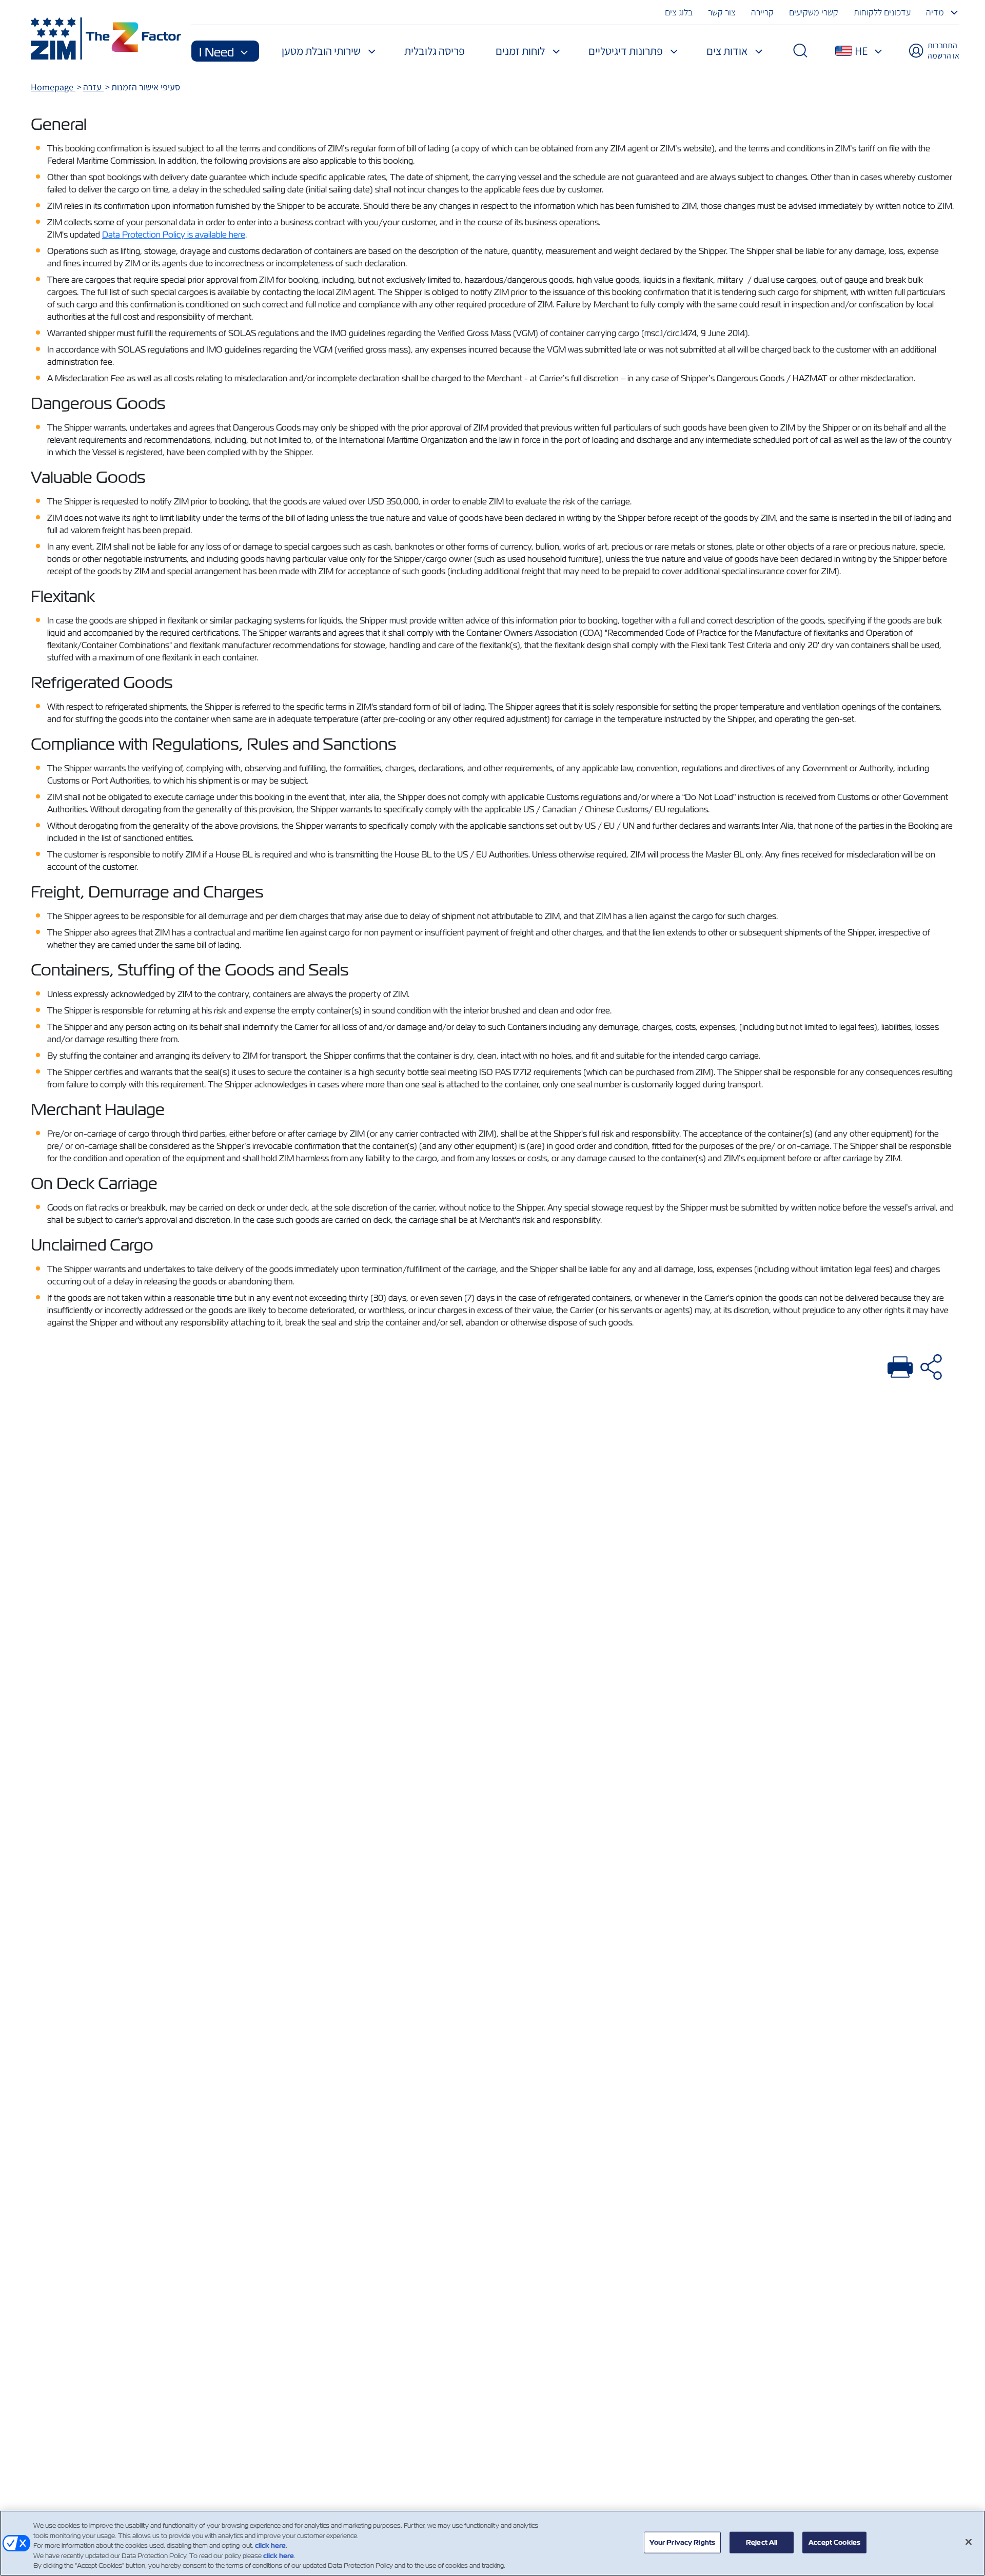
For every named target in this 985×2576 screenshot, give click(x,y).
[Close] (969, 2542)
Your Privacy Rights (682, 2542)
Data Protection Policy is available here (174, 235)
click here (270, 2545)
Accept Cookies (834, 2542)
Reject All (762, 2542)
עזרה (93, 87)
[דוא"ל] (931, 1365)
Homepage (53, 87)
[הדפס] (900, 1365)
